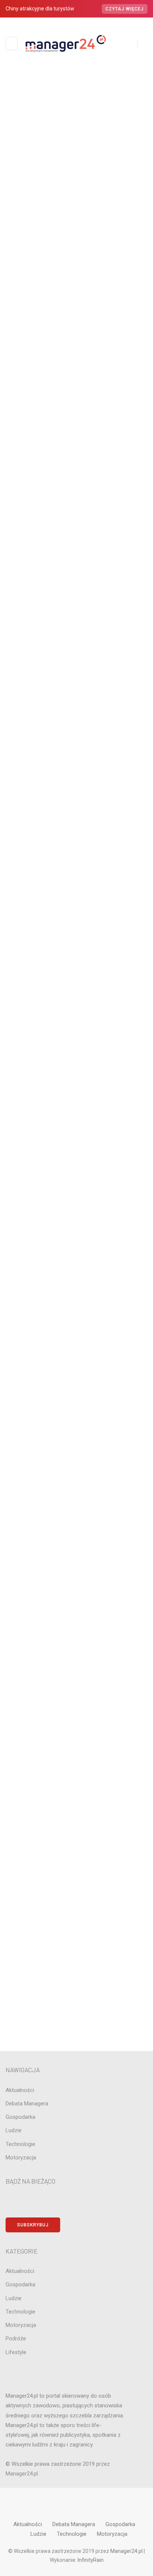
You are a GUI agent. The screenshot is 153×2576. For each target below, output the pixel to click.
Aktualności (69, 164)
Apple (76, 959)
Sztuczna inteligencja (76, 1314)
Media (76, 1200)
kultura (76, 1162)
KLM (76, 1149)
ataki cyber (76, 972)
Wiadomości (84, 164)
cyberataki (76, 1023)
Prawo (76, 1251)
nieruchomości (76, 1225)
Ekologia (76, 1061)
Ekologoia (76, 1073)
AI (76, 934)
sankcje (76, 1289)
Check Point (76, 984)
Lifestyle (76, 1174)
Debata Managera (76, 1048)
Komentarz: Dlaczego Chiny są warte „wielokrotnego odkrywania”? (85, 858)
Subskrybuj (33, 2225)
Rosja (76, 1276)
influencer (76, 1136)
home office (76, 1124)
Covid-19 (76, 1010)
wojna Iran (76, 1339)
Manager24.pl (127, 2551)
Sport (76, 1301)
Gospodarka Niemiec (76, 1111)
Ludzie (76, 1187)
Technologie (76, 1327)
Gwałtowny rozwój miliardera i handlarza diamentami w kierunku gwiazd (85, 889)
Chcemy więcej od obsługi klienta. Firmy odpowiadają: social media (76, 176)
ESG (76, 1086)
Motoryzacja (76, 1212)
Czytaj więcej (125, 9)
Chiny (76, 997)
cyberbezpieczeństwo (76, 1035)
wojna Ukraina (76, 1352)
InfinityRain (91, 2560)
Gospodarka (88, 330)
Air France (76, 946)
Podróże (76, 1238)
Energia (75, 330)
